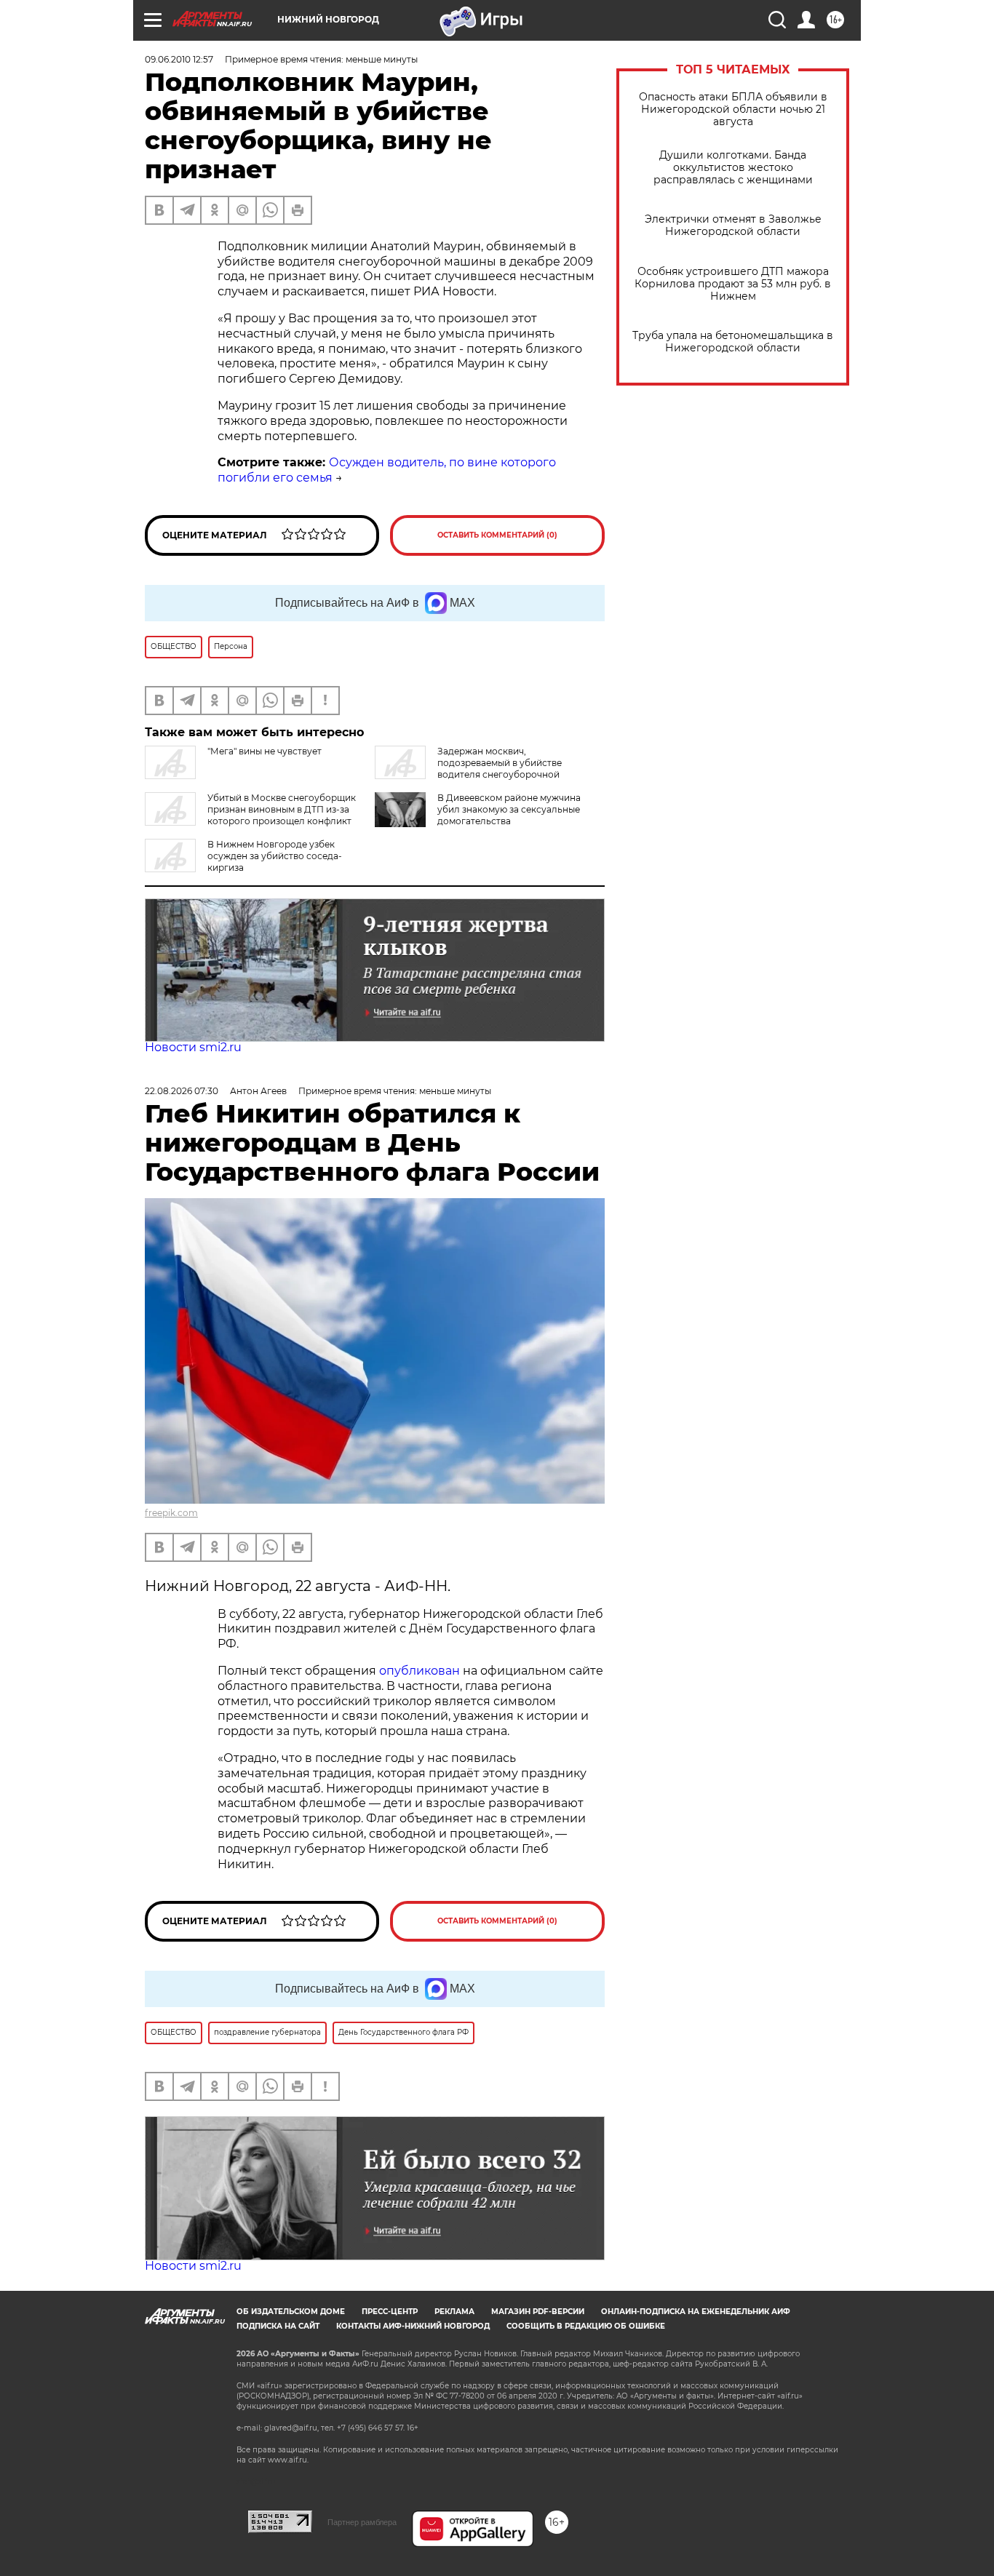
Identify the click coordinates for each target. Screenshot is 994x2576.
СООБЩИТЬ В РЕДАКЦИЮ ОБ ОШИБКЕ (586, 2326)
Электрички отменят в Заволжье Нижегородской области (733, 226)
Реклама (454, 2312)
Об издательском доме (291, 2312)
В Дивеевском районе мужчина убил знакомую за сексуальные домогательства (509, 809)
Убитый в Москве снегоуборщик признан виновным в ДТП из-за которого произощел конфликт (282, 809)
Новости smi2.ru (193, 1047)
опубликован (420, 1671)
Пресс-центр (390, 2312)
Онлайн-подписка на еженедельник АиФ (696, 2312)
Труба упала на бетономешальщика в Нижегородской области (733, 342)
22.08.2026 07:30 (182, 1091)
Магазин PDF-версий (538, 2312)
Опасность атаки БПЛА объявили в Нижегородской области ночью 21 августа (733, 109)
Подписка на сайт (278, 2326)
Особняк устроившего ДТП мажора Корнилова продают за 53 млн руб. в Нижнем (733, 284)
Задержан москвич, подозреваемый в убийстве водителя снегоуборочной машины (468, 769)
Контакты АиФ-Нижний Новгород (413, 2326)
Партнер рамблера (362, 2522)
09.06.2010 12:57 (179, 59)
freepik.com (171, 1513)
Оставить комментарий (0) (497, 535)
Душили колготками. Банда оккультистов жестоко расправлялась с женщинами (733, 168)
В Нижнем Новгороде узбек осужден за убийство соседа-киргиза (275, 856)
